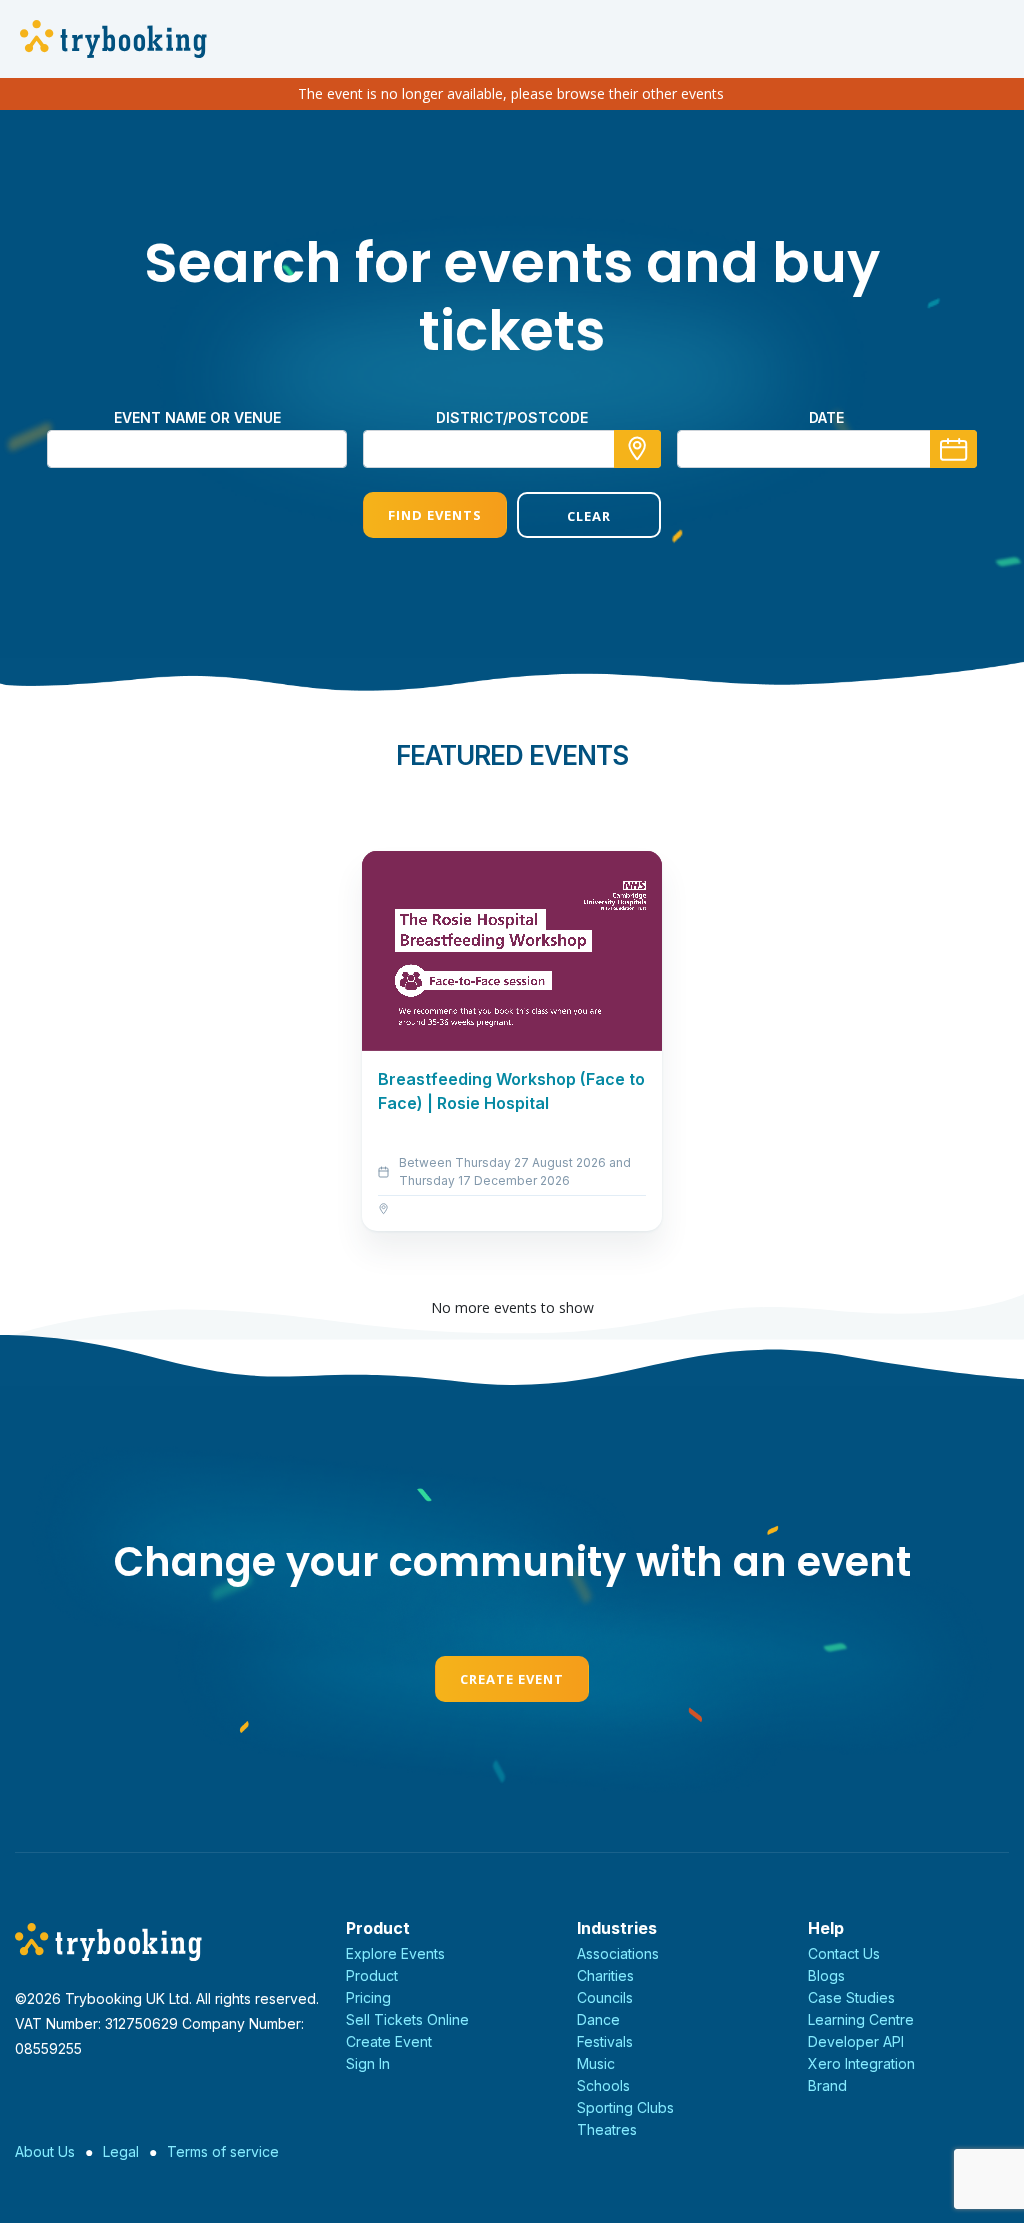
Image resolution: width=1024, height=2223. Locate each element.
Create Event (512, 1679)
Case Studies (851, 1997)
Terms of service (223, 2151)
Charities (605, 1975)
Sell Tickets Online (407, 2019)
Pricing (368, 1997)
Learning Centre (861, 2019)
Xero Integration (861, 2063)
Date (826, 417)
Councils (605, 1997)
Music (596, 2063)
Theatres (607, 2129)
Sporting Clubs (625, 2107)
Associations (618, 1953)
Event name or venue (197, 417)
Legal (121, 2151)
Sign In (368, 2063)
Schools (603, 2085)
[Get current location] (637, 449)
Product (372, 1975)
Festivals (605, 2041)
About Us (45, 2151)
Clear (589, 516)
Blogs (826, 1975)
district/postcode (512, 417)
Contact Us (844, 1953)
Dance (598, 2019)
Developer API (856, 2041)
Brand (827, 2085)
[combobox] (512, 449)
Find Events (435, 515)
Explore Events (395, 1953)
